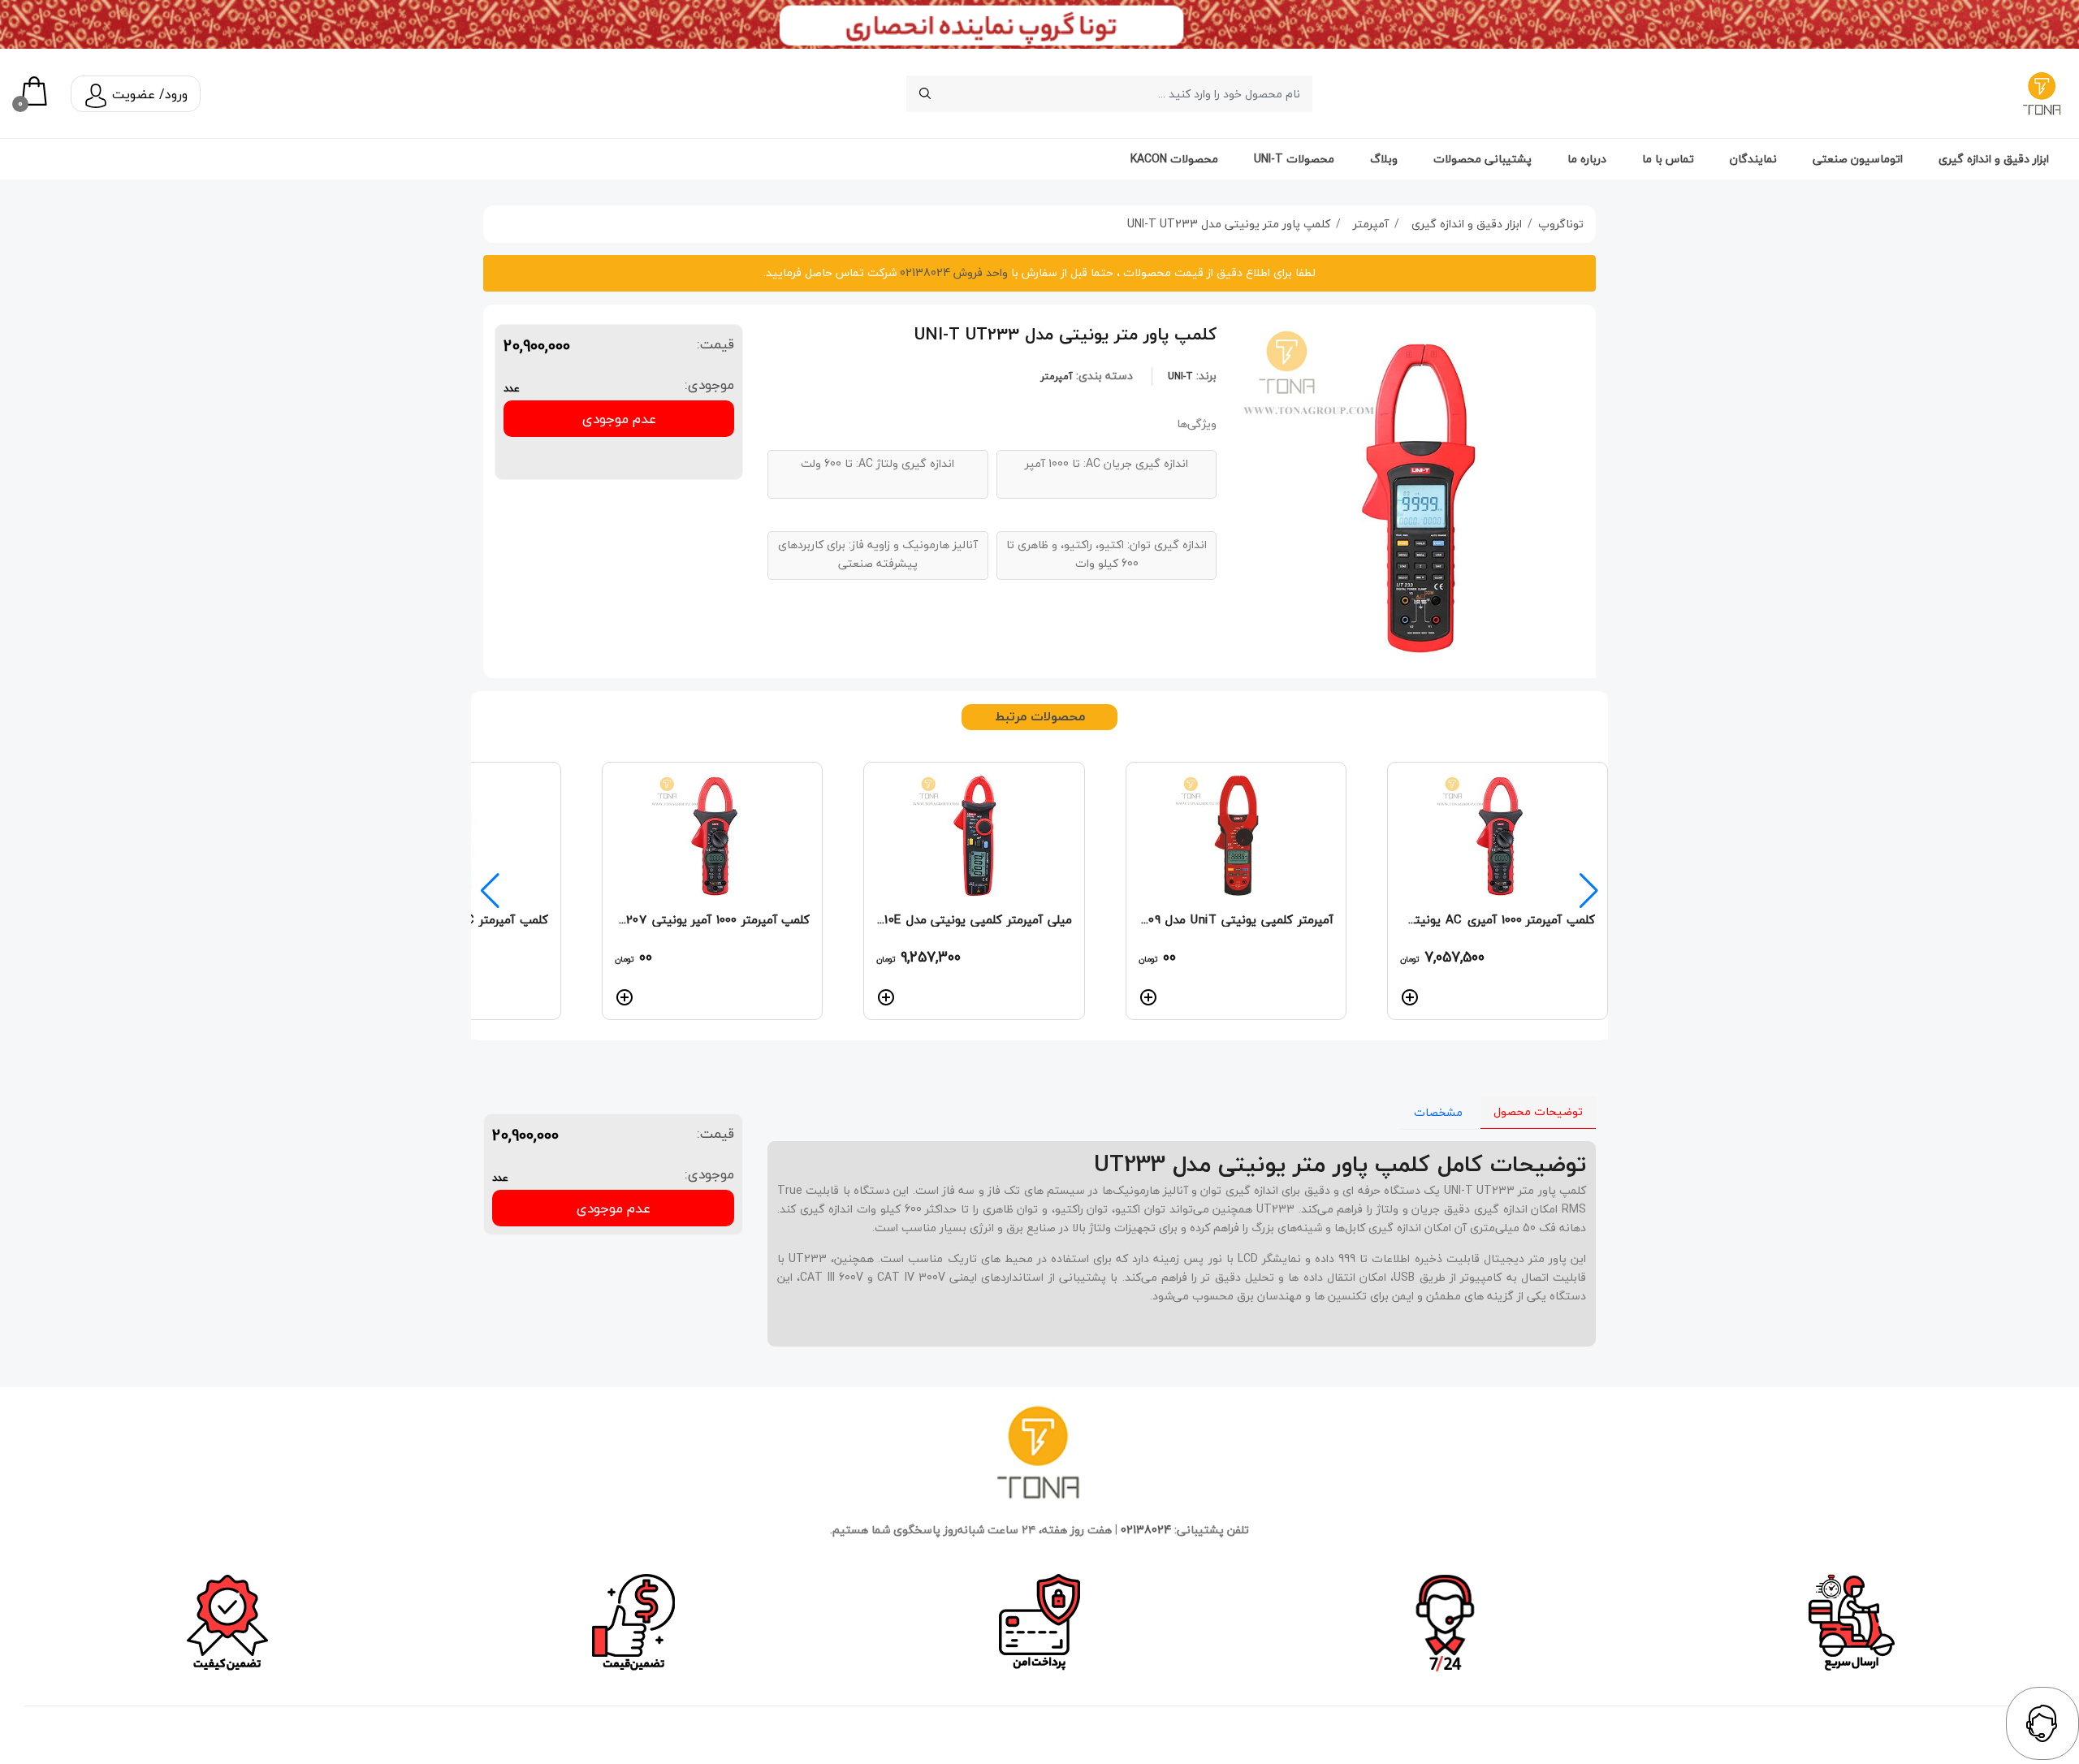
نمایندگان (1753, 159)
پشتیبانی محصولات (1483, 159)
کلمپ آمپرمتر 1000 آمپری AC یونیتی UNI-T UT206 (1498, 919)
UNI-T (1180, 376)
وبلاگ (1384, 159)
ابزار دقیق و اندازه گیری (1994, 159)
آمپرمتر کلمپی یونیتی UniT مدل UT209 (1236, 919)
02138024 (1146, 1530)
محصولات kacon (1174, 159)
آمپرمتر (1057, 376)
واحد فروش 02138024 (952, 272)
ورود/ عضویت (148, 94)
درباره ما (1587, 159)
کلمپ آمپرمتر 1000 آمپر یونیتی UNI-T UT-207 (712, 919)
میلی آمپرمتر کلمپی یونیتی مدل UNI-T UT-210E (974, 919)
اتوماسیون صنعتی (1858, 159)
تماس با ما (1668, 159)
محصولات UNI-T (1294, 159)
